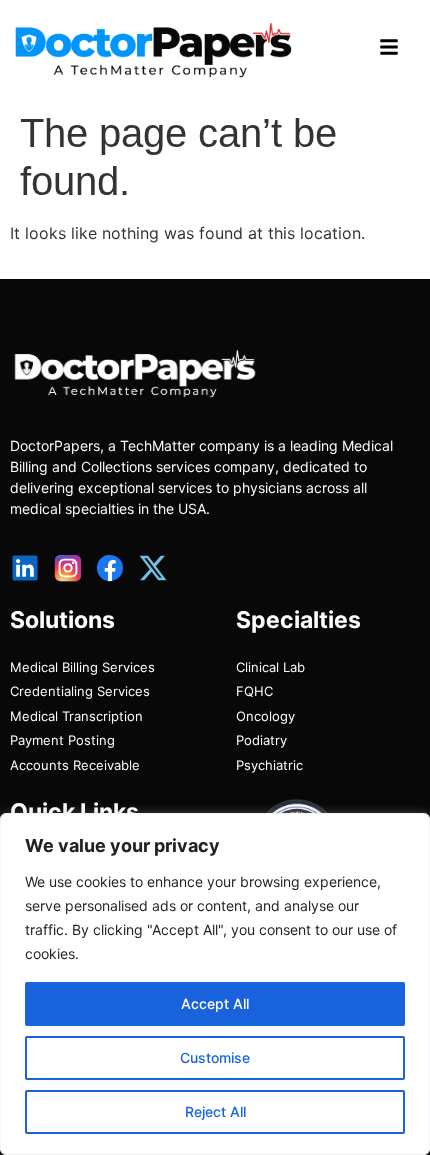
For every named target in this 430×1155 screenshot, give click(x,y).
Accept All (215, 1003)
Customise (215, 1057)
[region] (215, 984)
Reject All (215, 1111)
